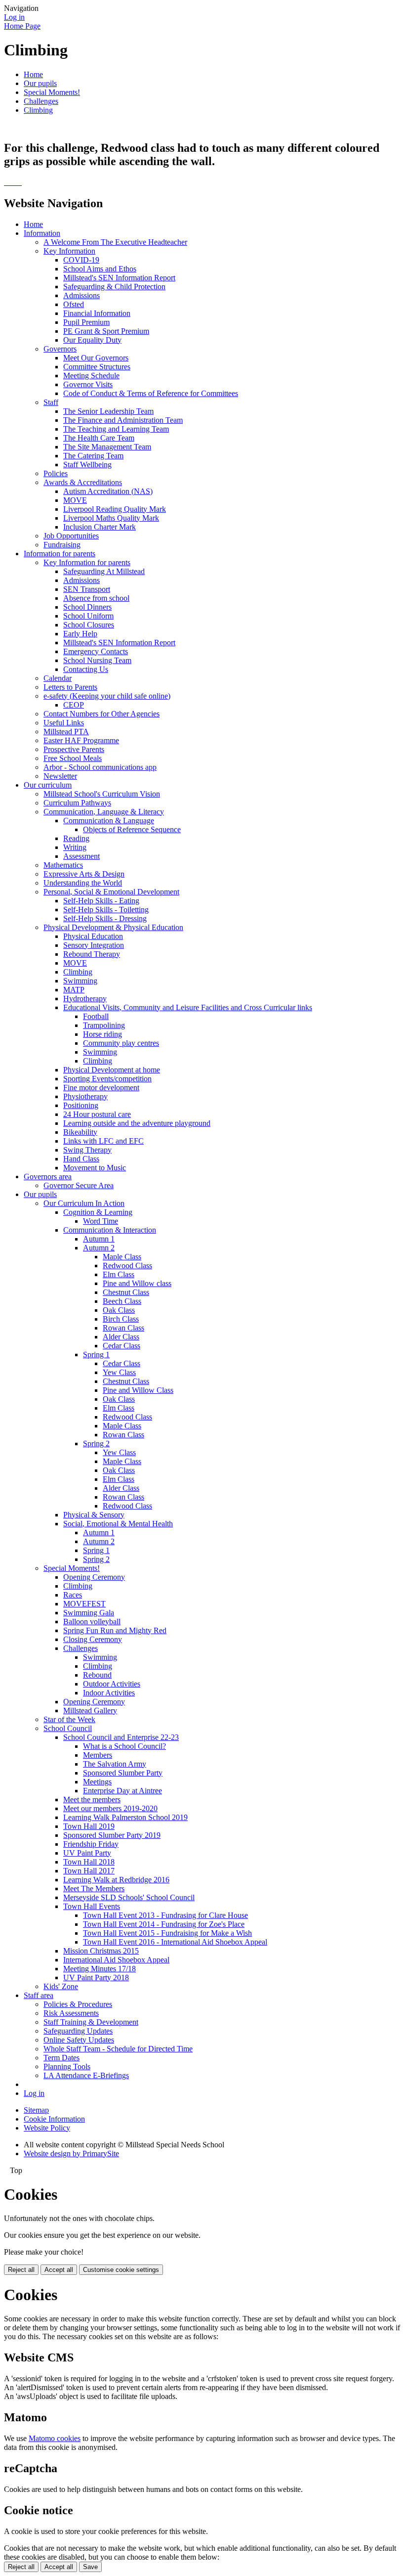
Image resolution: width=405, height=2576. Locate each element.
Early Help (80, 634)
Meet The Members (94, 1888)
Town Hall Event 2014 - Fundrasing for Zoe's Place (164, 1924)
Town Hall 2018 (89, 1862)
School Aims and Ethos (100, 269)
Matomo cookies (55, 2438)
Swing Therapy (87, 1150)
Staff (51, 402)
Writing (75, 847)
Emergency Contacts (96, 651)
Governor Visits (88, 384)
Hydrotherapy (85, 999)
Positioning (81, 1105)
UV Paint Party (87, 1853)
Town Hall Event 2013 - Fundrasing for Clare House (165, 1915)
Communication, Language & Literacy (104, 812)
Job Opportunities (71, 536)
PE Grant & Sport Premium (106, 331)
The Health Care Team (99, 438)
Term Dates (61, 2058)
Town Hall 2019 (89, 1826)
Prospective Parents (74, 749)
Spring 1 (96, 1355)
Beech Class (122, 1301)
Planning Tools (67, 2066)
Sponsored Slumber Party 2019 (112, 1835)
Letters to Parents (70, 687)
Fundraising (62, 545)
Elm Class (119, 1274)
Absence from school (96, 598)
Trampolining (104, 1025)
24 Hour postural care (97, 1114)
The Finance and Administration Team (123, 420)
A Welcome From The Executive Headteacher (115, 242)
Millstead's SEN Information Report (119, 278)
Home (33, 74)
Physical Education (93, 936)
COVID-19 (81, 260)
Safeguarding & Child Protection (114, 287)
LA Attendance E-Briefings (86, 2075)
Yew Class (119, 1372)
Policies (56, 473)
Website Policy (47, 2128)
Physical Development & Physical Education (113, 927)
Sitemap (36, 2110)
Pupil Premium (86, 322)
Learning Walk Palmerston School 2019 (125, 1817)
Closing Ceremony (93, 1639)
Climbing (38, 110)
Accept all (59, 2270)
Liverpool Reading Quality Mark (115, 509)
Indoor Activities (109, 1693)
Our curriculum (48, 785)
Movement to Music (95, 1168)
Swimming (80, 981)
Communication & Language (109, 821)
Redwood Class (127, 1266)
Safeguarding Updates (78, 2031)
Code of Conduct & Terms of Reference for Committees (151, 393)
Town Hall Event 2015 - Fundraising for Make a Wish (167, 1933)
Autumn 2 (99, 1248)
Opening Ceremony (94, 1577)
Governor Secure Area (79, 1185)
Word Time (101, 1221)
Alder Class (121, 1337)
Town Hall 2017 (89, 1871)
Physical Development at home (112, 1070)
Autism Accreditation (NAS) (108, 491)
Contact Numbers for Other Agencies (101, 714)
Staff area (39, 1995)
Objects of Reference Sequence (132, 829)
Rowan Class (123, 1328)
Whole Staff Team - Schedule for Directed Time (118, 2049)
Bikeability (80, 1132)
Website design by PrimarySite (71, 2154)
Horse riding (102, 1034)
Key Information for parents (87, 562)
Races (73, 1595)
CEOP (74, 705)
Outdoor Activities (112, 1684)
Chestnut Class (126, 1292)
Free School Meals (73, 758)
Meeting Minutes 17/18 (100, 1969)
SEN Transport (87, 589)
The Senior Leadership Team (108, 411)
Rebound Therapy (92, 954)
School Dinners (87, 607)
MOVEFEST (84, 1604)
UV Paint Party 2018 (96, 1977)
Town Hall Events (92, 1906)
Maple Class (122, 1257)
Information (42, 233)
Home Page (22, 26)
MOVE (75, 500)
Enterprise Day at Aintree (122, 1791)
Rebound (97, 1675)
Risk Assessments (71, 2013)
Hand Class (81, 1159)
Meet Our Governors (96, 358)
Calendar (58, 678)
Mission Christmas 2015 (101, 1951)
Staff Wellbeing (87, 465)
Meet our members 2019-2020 (110, 1808)
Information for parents (60, 554)
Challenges (41, 101)
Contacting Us (86, 669)
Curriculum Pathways (77, 803)
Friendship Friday (91, 1844)
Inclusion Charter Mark (100, 527)
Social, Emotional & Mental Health (118, 1524)
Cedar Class (121, 1346)
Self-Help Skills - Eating (101, 901)
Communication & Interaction (110, 1230)
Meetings (97, 1782)
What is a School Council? (124, 1746)
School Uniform (88, 616)
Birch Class (121, 1319)
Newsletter (60, 776)
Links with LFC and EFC (103, 1141)
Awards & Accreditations (83, 482)
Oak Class (119, 1310)
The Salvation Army (115, 1764)
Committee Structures (97, 367)
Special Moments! (52, 92)
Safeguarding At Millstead (104, 571)
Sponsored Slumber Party (123, 1773)
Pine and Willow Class (138, 1390)
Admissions (81, 295)
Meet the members (92, 1799)
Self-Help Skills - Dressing (105, 918)
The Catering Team (93, 456)
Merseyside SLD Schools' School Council (129, 1897)
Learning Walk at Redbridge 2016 (116, 1880)
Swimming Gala (89, 1613)
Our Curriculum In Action (84, 1203)
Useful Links (64, 723)
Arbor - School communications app (100, 767)
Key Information (69, 251)
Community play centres (121, 1043)
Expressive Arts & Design (84, 874)
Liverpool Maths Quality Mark (111, 518)
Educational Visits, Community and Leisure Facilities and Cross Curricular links (188, 1007)
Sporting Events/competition (107, 1079)
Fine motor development (101, 1088)
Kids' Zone (61, 1986)
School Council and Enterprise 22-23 (121, 1737)
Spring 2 (96, 1443)
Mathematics (63, 865)
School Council (68, 1728)
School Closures (89, 625)
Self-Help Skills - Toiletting (106, 910)
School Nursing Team (97, 660)
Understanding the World (83, 883)
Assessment (81, 856)
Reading (76, 838)
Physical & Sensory (94, 1515)
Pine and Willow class (137, 1283)
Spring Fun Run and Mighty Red (115, 1630)
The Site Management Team (107, 447)
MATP (74, 990)
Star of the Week (69, 1719)
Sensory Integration (94, 945)
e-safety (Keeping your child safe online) (107, 696)
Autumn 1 (99, 1239)
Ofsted (74, 304)
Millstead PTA (66, 732)
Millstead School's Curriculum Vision (102, 794)
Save (90, 2567)
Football (96, 1016)
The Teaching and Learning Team (116, 429)
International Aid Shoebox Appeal (116, 1960)
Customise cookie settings (121, 2270)
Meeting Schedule (91, 376)
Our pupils (40, 83)
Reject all (21, 2270)
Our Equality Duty (92, 340)
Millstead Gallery (90, 1710)
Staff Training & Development (91, 2022)
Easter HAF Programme (81, 740)
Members (98, 1755)
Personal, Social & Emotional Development (111, 892)
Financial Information (97, 313)
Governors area (48, 1177)
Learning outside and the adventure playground (137, 1123)
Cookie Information (54, 2119)
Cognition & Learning (98, 1212)
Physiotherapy (85, 1096)
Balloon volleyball (92, 1621)
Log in (14, 17)
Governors (60, 349)
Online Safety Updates (79, 2040)
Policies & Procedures (78, 2004)
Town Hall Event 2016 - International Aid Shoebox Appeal (175, 1942)
